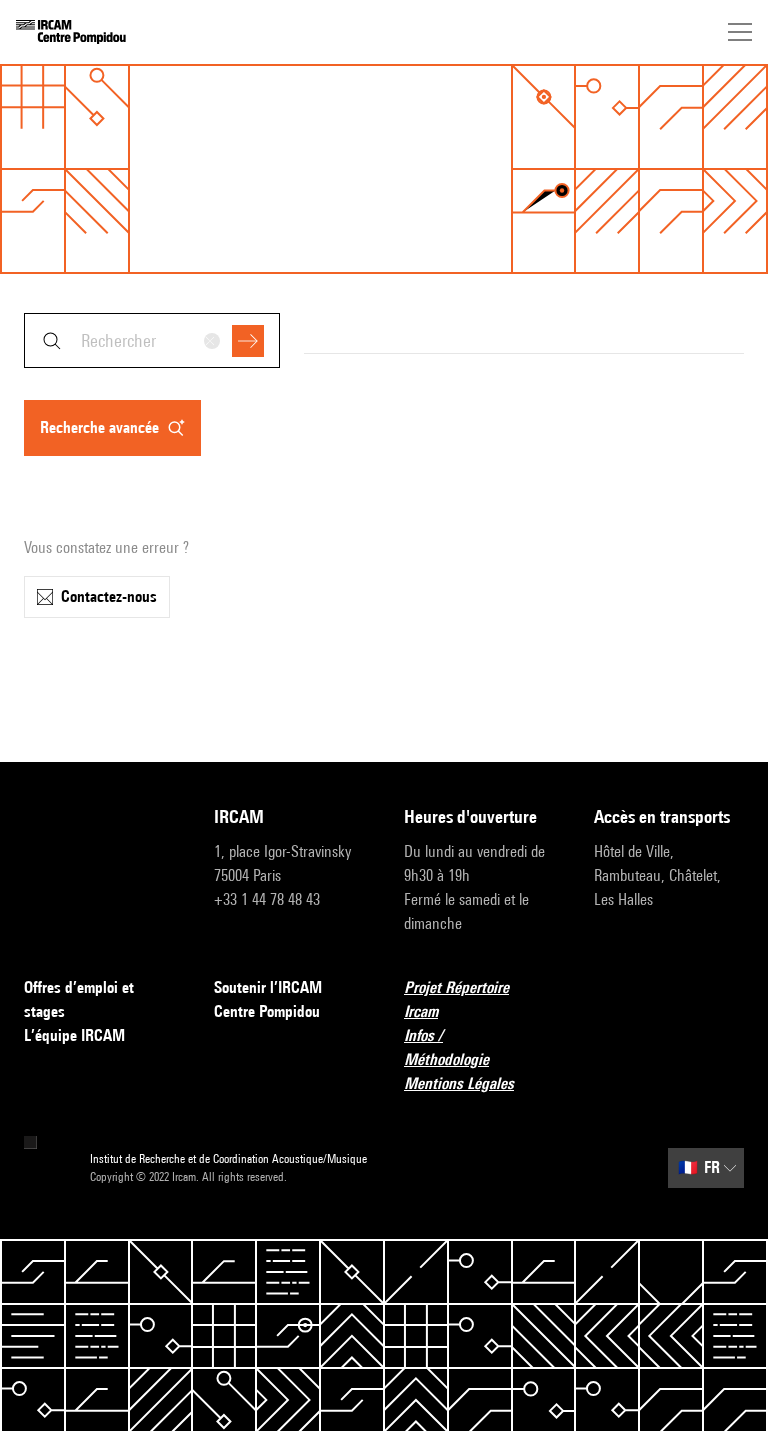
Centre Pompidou (267, 1011)
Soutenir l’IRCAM (268, 987)
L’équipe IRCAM (74, 1035)
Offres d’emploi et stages (79, 999)
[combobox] (152, 340)
